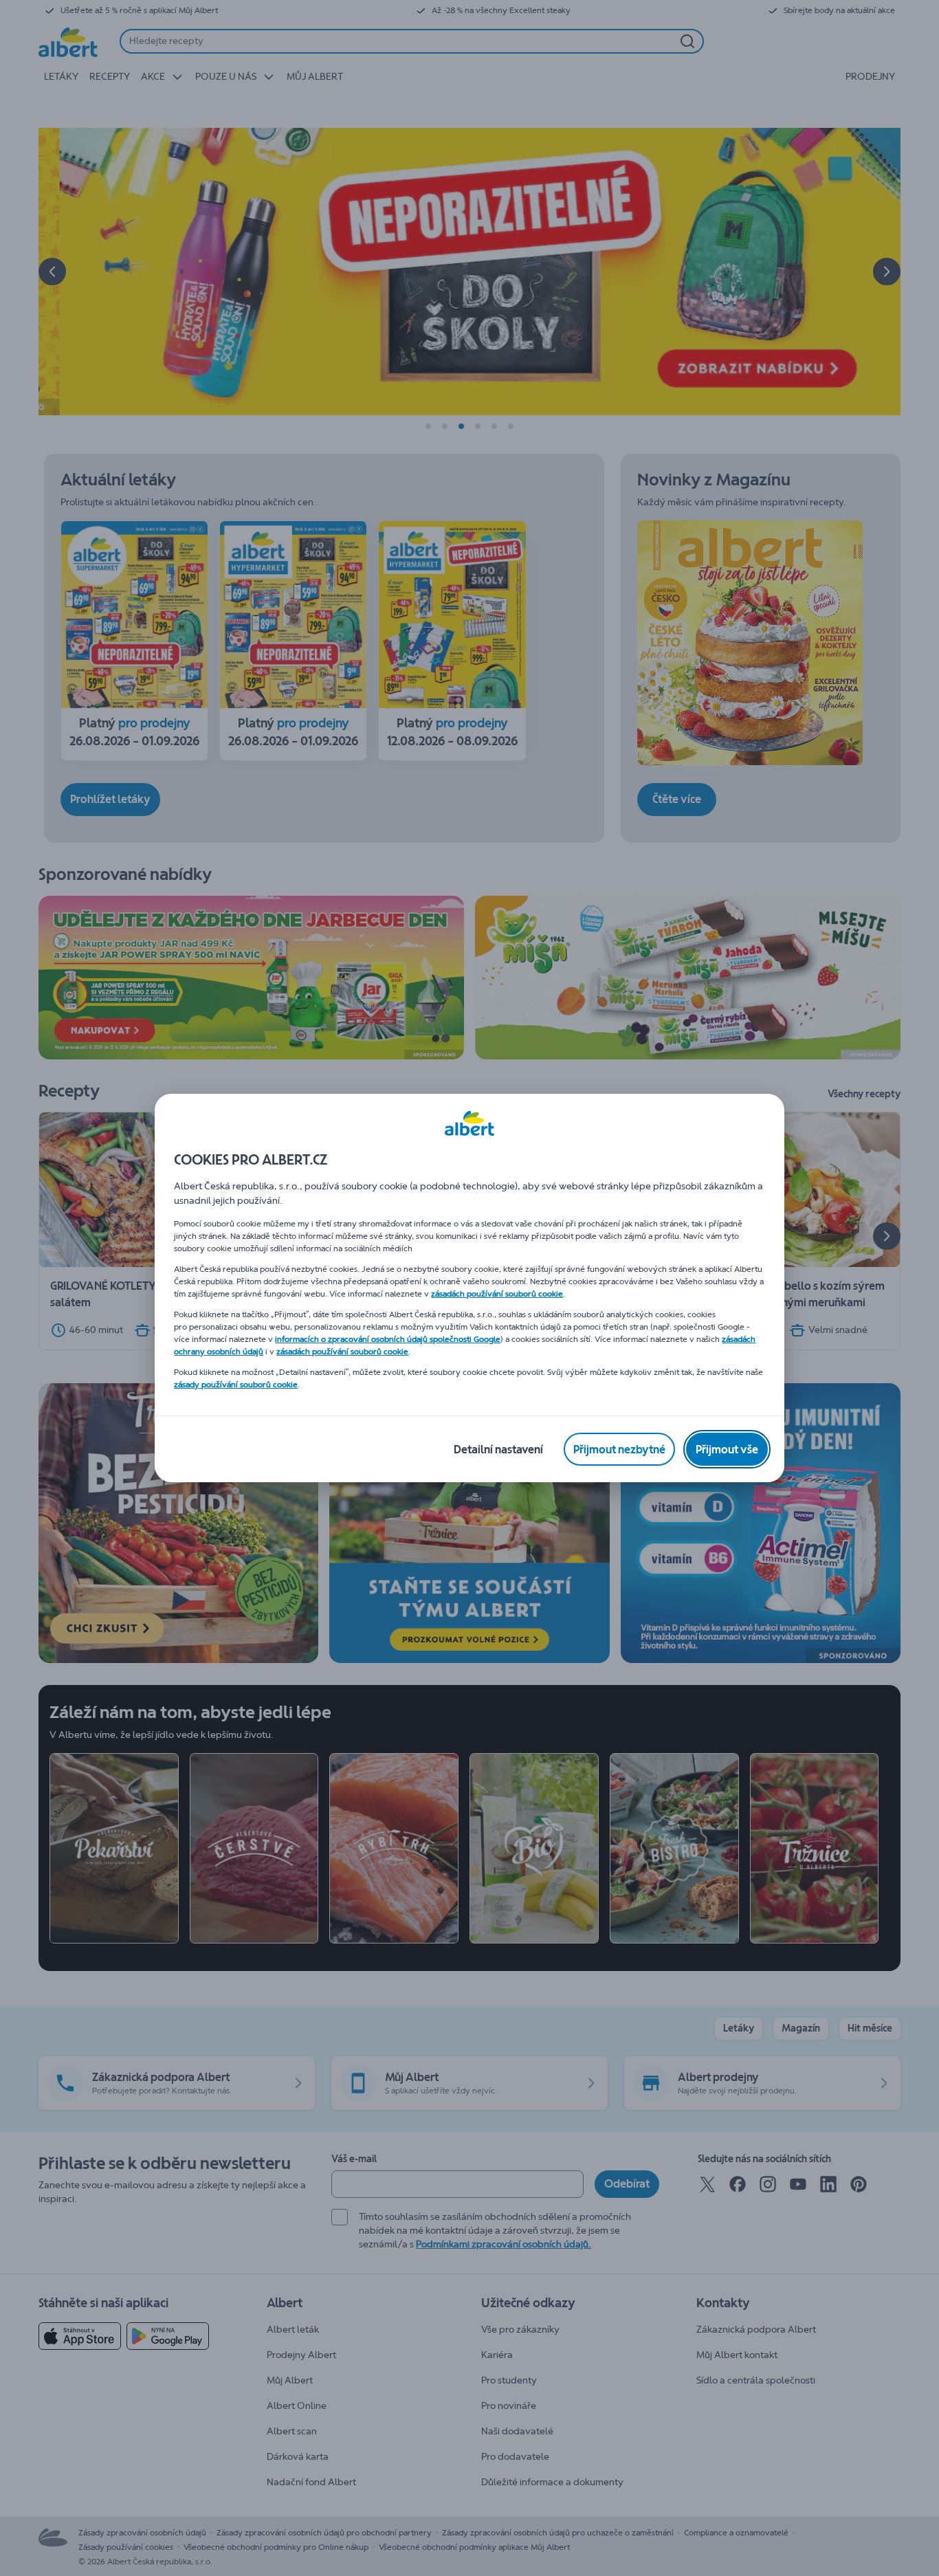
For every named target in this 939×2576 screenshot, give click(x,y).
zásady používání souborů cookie (236, 1385)
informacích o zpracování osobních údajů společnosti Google (388, 1339)
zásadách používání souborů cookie (497, 1294)
